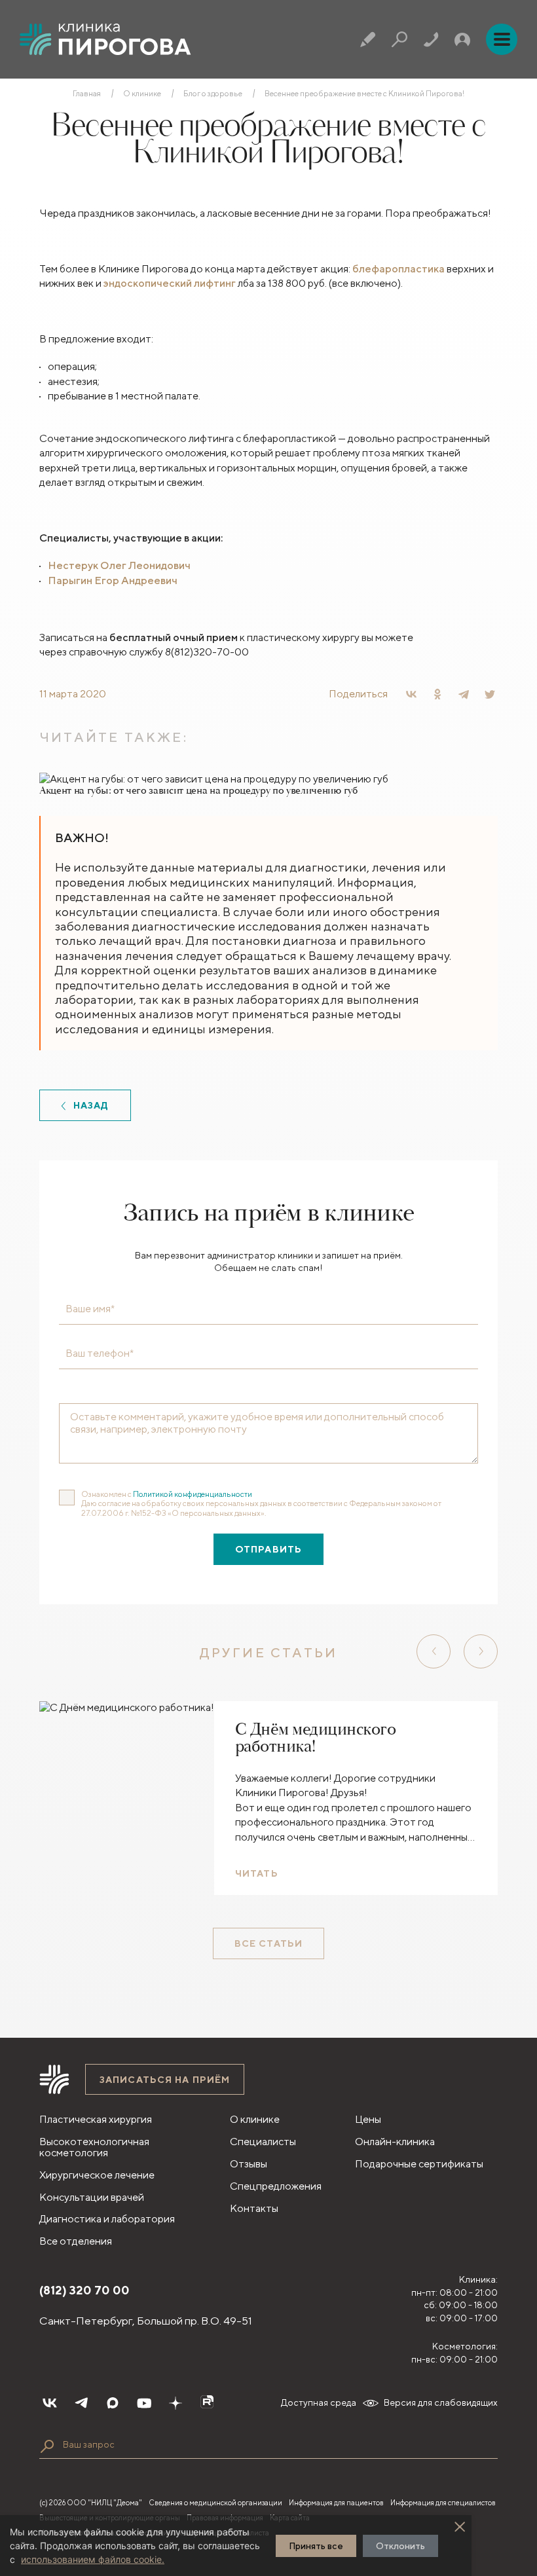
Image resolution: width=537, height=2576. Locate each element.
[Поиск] (399, 39)
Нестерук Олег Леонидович (119, 565)
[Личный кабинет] (462, 39)
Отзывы (249, 2164)
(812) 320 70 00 (84, 2290)
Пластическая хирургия (96, 2119)
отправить (268, 1549)
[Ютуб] (144, 2403)
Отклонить (400, 2546)
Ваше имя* (90, 1309)
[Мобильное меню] (502, 39)
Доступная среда (319, 2402)
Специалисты (263, 2142)
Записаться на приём (165, 2080)
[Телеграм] (81, 2403)
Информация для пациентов (336, 2502)
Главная (87, 94)
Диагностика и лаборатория (107, 2219)
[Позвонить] (431, 39)
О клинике (142, 94)
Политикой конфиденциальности (193, 1494)
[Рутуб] (207, 2403)
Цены (368, 2119)
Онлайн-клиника (395, 2142)
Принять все (316, 2546)
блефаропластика (398, 269)
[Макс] (113, 2403)
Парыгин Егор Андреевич (113, 580)
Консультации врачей (92, 2197)
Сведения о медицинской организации (215, 2502)
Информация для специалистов (443, 2502)
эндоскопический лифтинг (170, 283)
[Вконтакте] (50, 2403)
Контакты (254, 2208)
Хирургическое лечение (97, 2175)
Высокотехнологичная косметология (94, 2147)
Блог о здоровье (213, 94)
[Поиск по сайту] (47, 2446)
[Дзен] (176, 2403)
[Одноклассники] (437, 694)
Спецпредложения (276, 2186)
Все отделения (76, 2241)
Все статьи (268, 1943)
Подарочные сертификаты (419, 2164)
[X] (490, 694)
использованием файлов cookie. (93, 2559)
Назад (91, 1105)
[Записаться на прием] (368, 39)
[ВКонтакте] (411, 694)
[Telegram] (464, 694)
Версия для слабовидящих (441, 2402)
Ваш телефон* (100, 1353)
